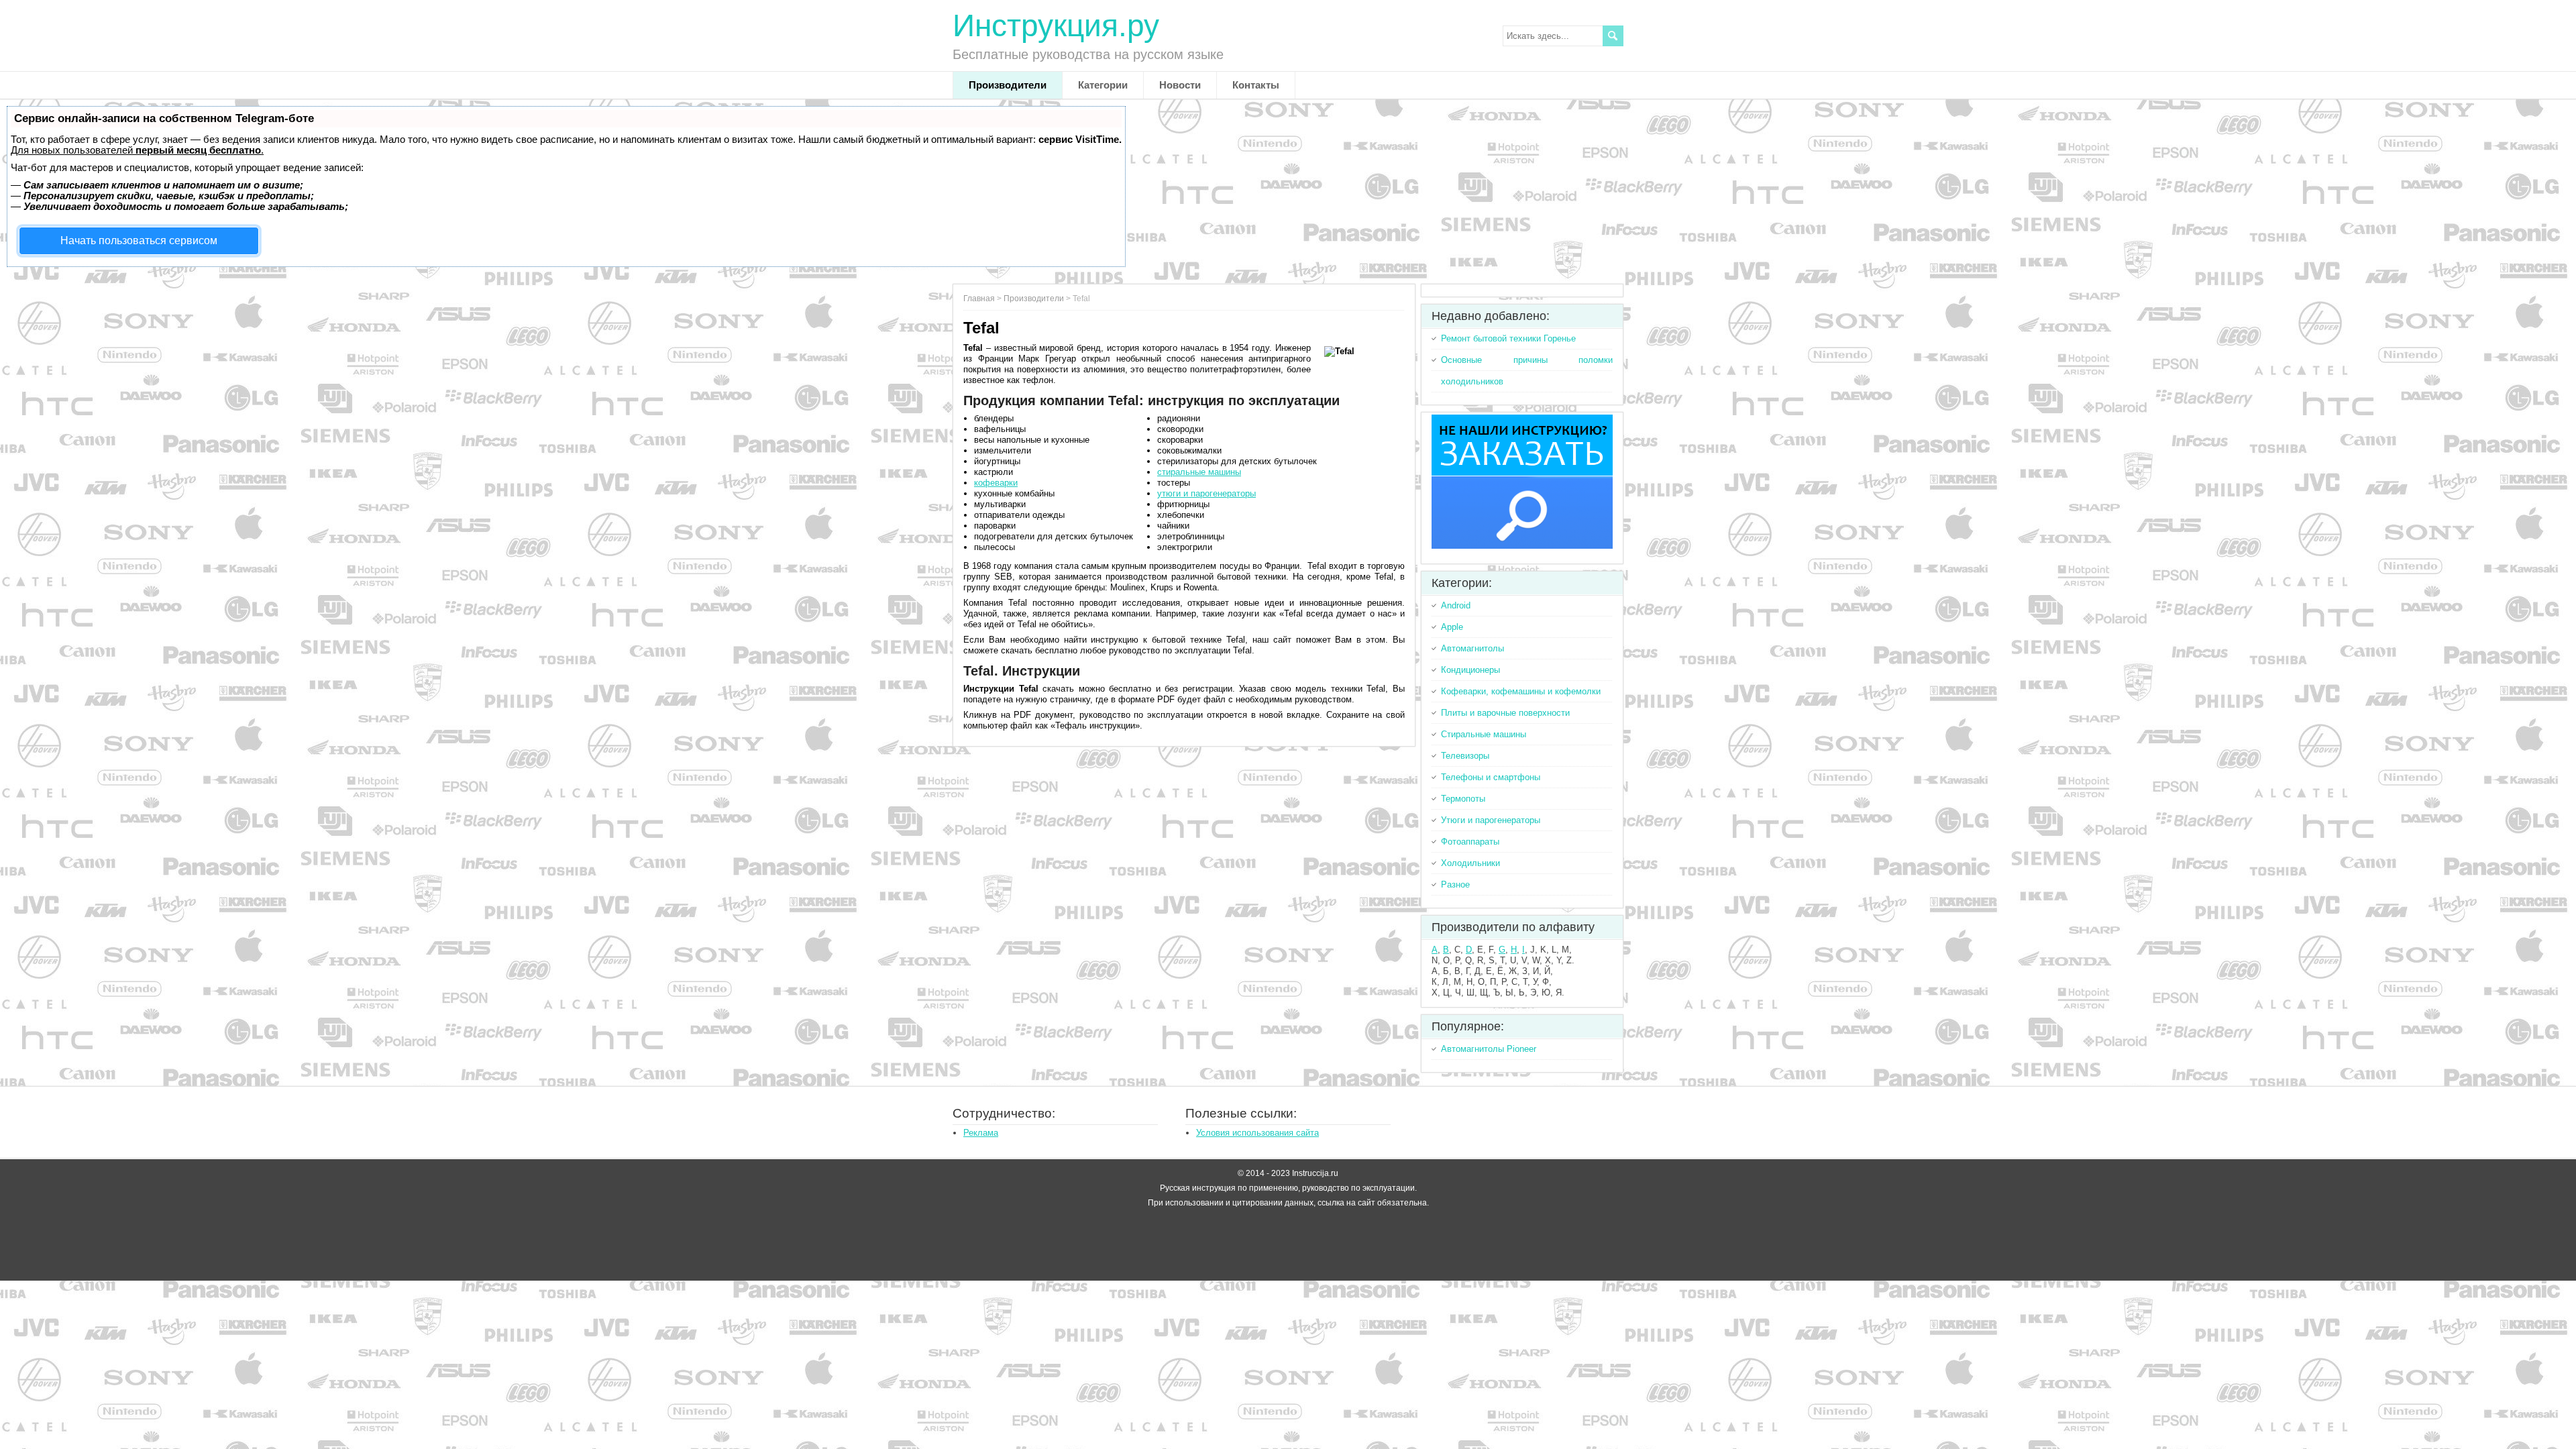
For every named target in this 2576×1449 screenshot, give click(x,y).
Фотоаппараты (1470, 842)
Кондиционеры (1470, 670)
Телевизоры (1465, 756)
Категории (1103, 85)
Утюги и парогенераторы (1491, 820)
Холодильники (1470, 863)
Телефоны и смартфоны (1491, 777)
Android (1456, 605)
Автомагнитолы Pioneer (1489, 1049)
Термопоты (1463, 799)
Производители (1008, 85)
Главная (979, 299)
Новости (1180, 85)
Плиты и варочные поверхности (1505, 713)
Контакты (1256, 85)
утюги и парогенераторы (1206, 493)
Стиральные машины (1484, 734)
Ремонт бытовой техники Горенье (1508, 338)
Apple (1452, 627)
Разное (1455, 884)
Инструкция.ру (1056, 25)
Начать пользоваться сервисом (139, 240)
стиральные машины (1199, 472)
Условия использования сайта (1257, 1133)
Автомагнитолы (1472, 648)
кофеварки (996, 483)
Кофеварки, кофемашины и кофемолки (1521, 691)
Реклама (981, 1133)
